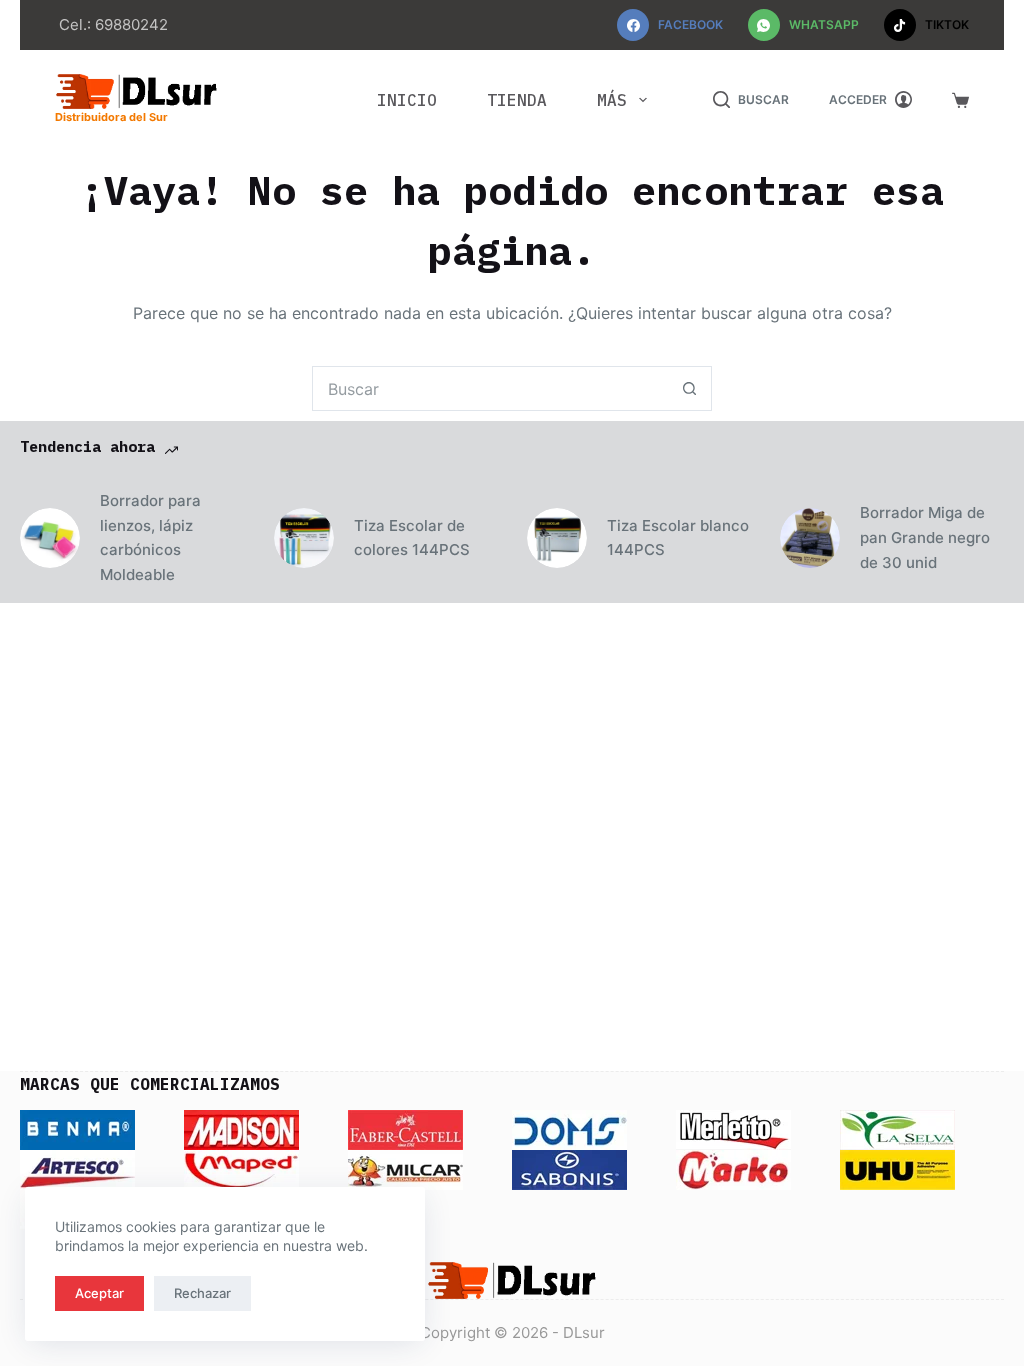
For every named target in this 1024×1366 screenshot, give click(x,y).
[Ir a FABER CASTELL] (405, 1129)
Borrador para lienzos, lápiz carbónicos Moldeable (150, 537)
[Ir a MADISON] (241, 1129)
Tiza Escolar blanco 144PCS (678, 538)
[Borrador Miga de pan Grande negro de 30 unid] (810, 538)
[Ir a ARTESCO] (77, 1169)
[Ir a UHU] (897, 1169)
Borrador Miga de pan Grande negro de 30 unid (925, 537)
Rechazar (202, 1293)
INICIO (407, 100)
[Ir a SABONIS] (569, 1169)
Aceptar (99, 1293)
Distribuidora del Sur (111, 117)
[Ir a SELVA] (897, 1129)
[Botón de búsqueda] (689, 388)
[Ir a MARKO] (733, 1169)
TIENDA (517, 100)
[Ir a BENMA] (77, 1129)
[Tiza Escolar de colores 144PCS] (304, 538)
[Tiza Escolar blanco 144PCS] (557, 538)
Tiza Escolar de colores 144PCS (412, 538)
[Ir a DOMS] (569, 1129)
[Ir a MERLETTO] (733, 1129)
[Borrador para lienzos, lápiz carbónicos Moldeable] (50, 538)
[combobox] (490, 388)
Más (612, 100)
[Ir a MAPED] (241, 1169)
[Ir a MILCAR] (405, 1169)
